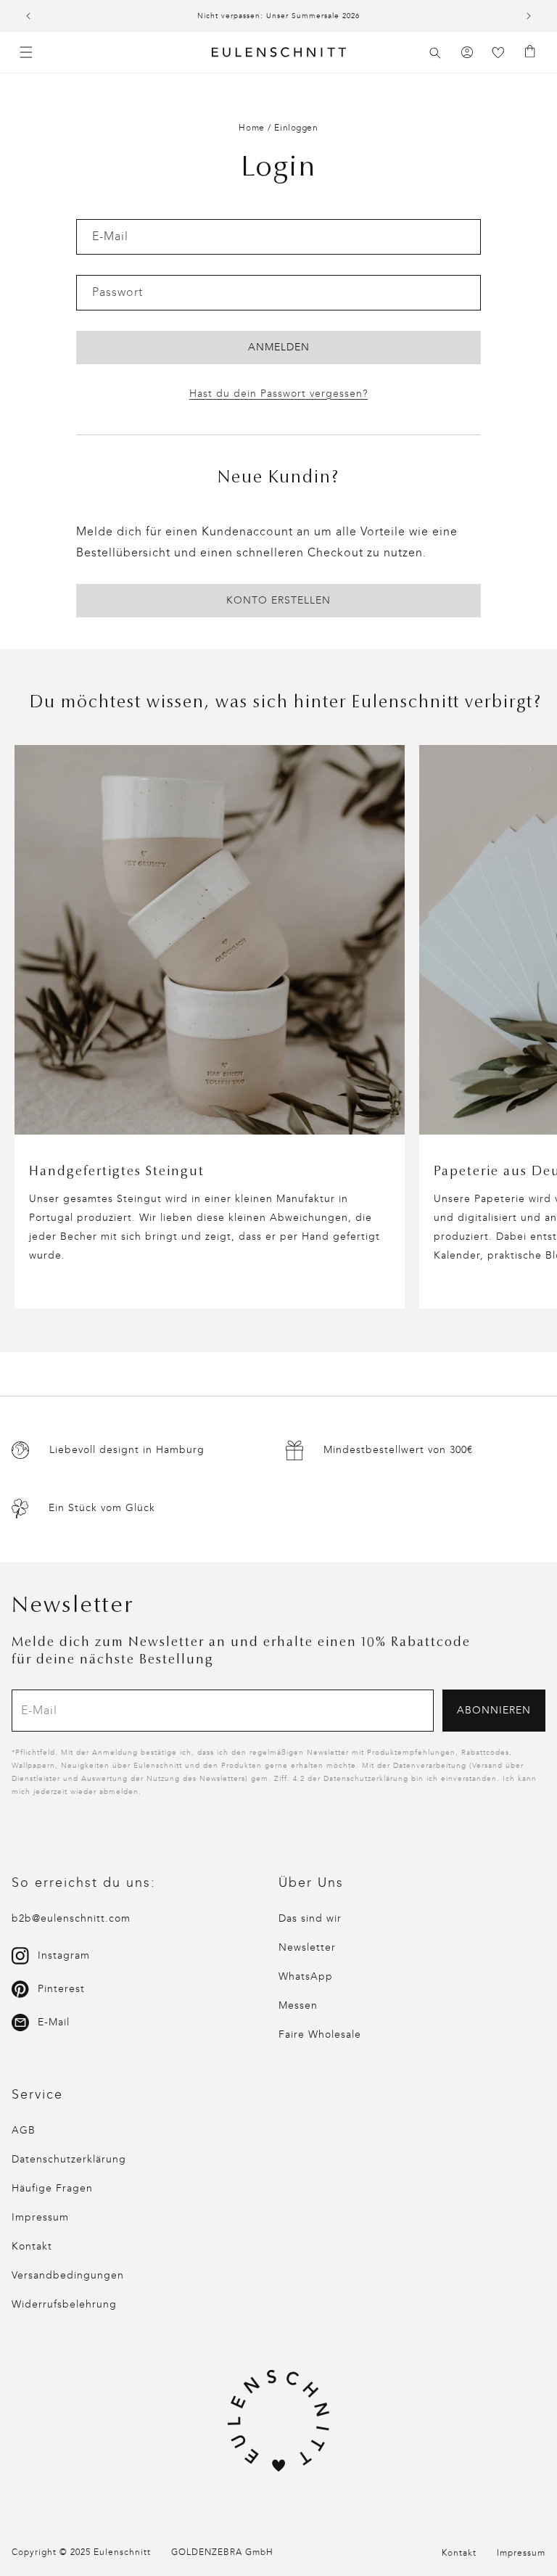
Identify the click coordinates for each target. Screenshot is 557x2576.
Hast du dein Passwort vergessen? (278, 394)
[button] (435, 53)
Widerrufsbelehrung (64, 2304)
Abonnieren (494, 1710)
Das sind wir (310, 1918)
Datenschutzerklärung (69, 2159)
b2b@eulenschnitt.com (71, 1918)
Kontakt (32, 2246)
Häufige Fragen (52, 2188)
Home (251, 128)
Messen (298, 2005)
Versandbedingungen (68, 2275)
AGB (24, 2130)
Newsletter (307, 1947)
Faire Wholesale (320, 2034)
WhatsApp (306, 1976)
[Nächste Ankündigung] (529, 16)
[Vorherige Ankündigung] (28, 16)
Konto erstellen (278, 600)
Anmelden (279, 347)
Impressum (40, 2217)
